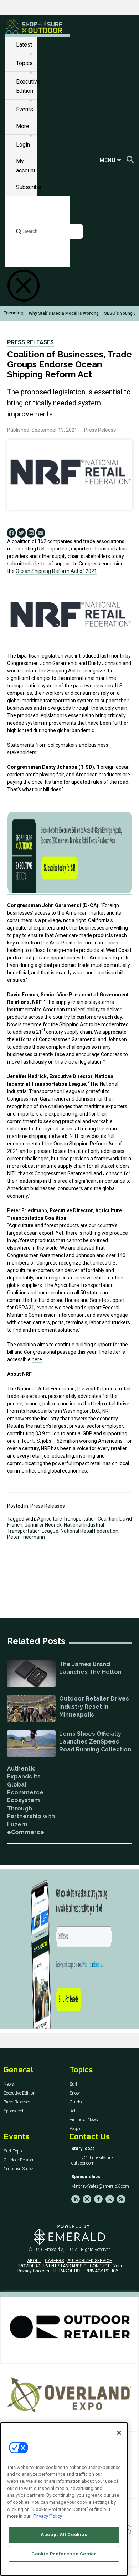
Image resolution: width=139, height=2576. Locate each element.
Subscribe (29, 187)
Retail (75, 2111)
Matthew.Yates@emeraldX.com (100, 2186)
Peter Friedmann (26, 1537)
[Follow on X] (110, 2199)
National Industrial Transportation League (56, 1528)
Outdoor (77, 2102)
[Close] (119, 2433)
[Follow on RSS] (121, 2199)
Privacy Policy (48, 2516)
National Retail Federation (89, 1531)
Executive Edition (19, 2093)
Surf (73, 2084)
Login (23, 145)
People (75, 2129)
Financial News (84, 2120)
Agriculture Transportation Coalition (77, 1519)
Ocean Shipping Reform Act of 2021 (56, 571)
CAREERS (54, 2261)
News (9, 2084)
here (37, 1359)
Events (25, 109)
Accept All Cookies (64, 2535)
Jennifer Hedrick (43, 1525)
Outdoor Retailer (19, 2160)
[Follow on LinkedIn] (76, 2199)
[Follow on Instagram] (87, 2199)
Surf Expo (13, 2151)
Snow (75, 2093)
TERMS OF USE (67, 2271)
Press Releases (30, 342)
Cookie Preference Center (64, 2554)
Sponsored (13, 2111)
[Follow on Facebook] (98, 2199)
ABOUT (34, 2261)
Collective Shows (19, 2169)
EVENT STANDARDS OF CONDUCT (77, 2266)
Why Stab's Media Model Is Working (64, 313)
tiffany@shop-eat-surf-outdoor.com (92, 2160)
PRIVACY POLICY (102, 2271)
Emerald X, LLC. (59, 2250)
